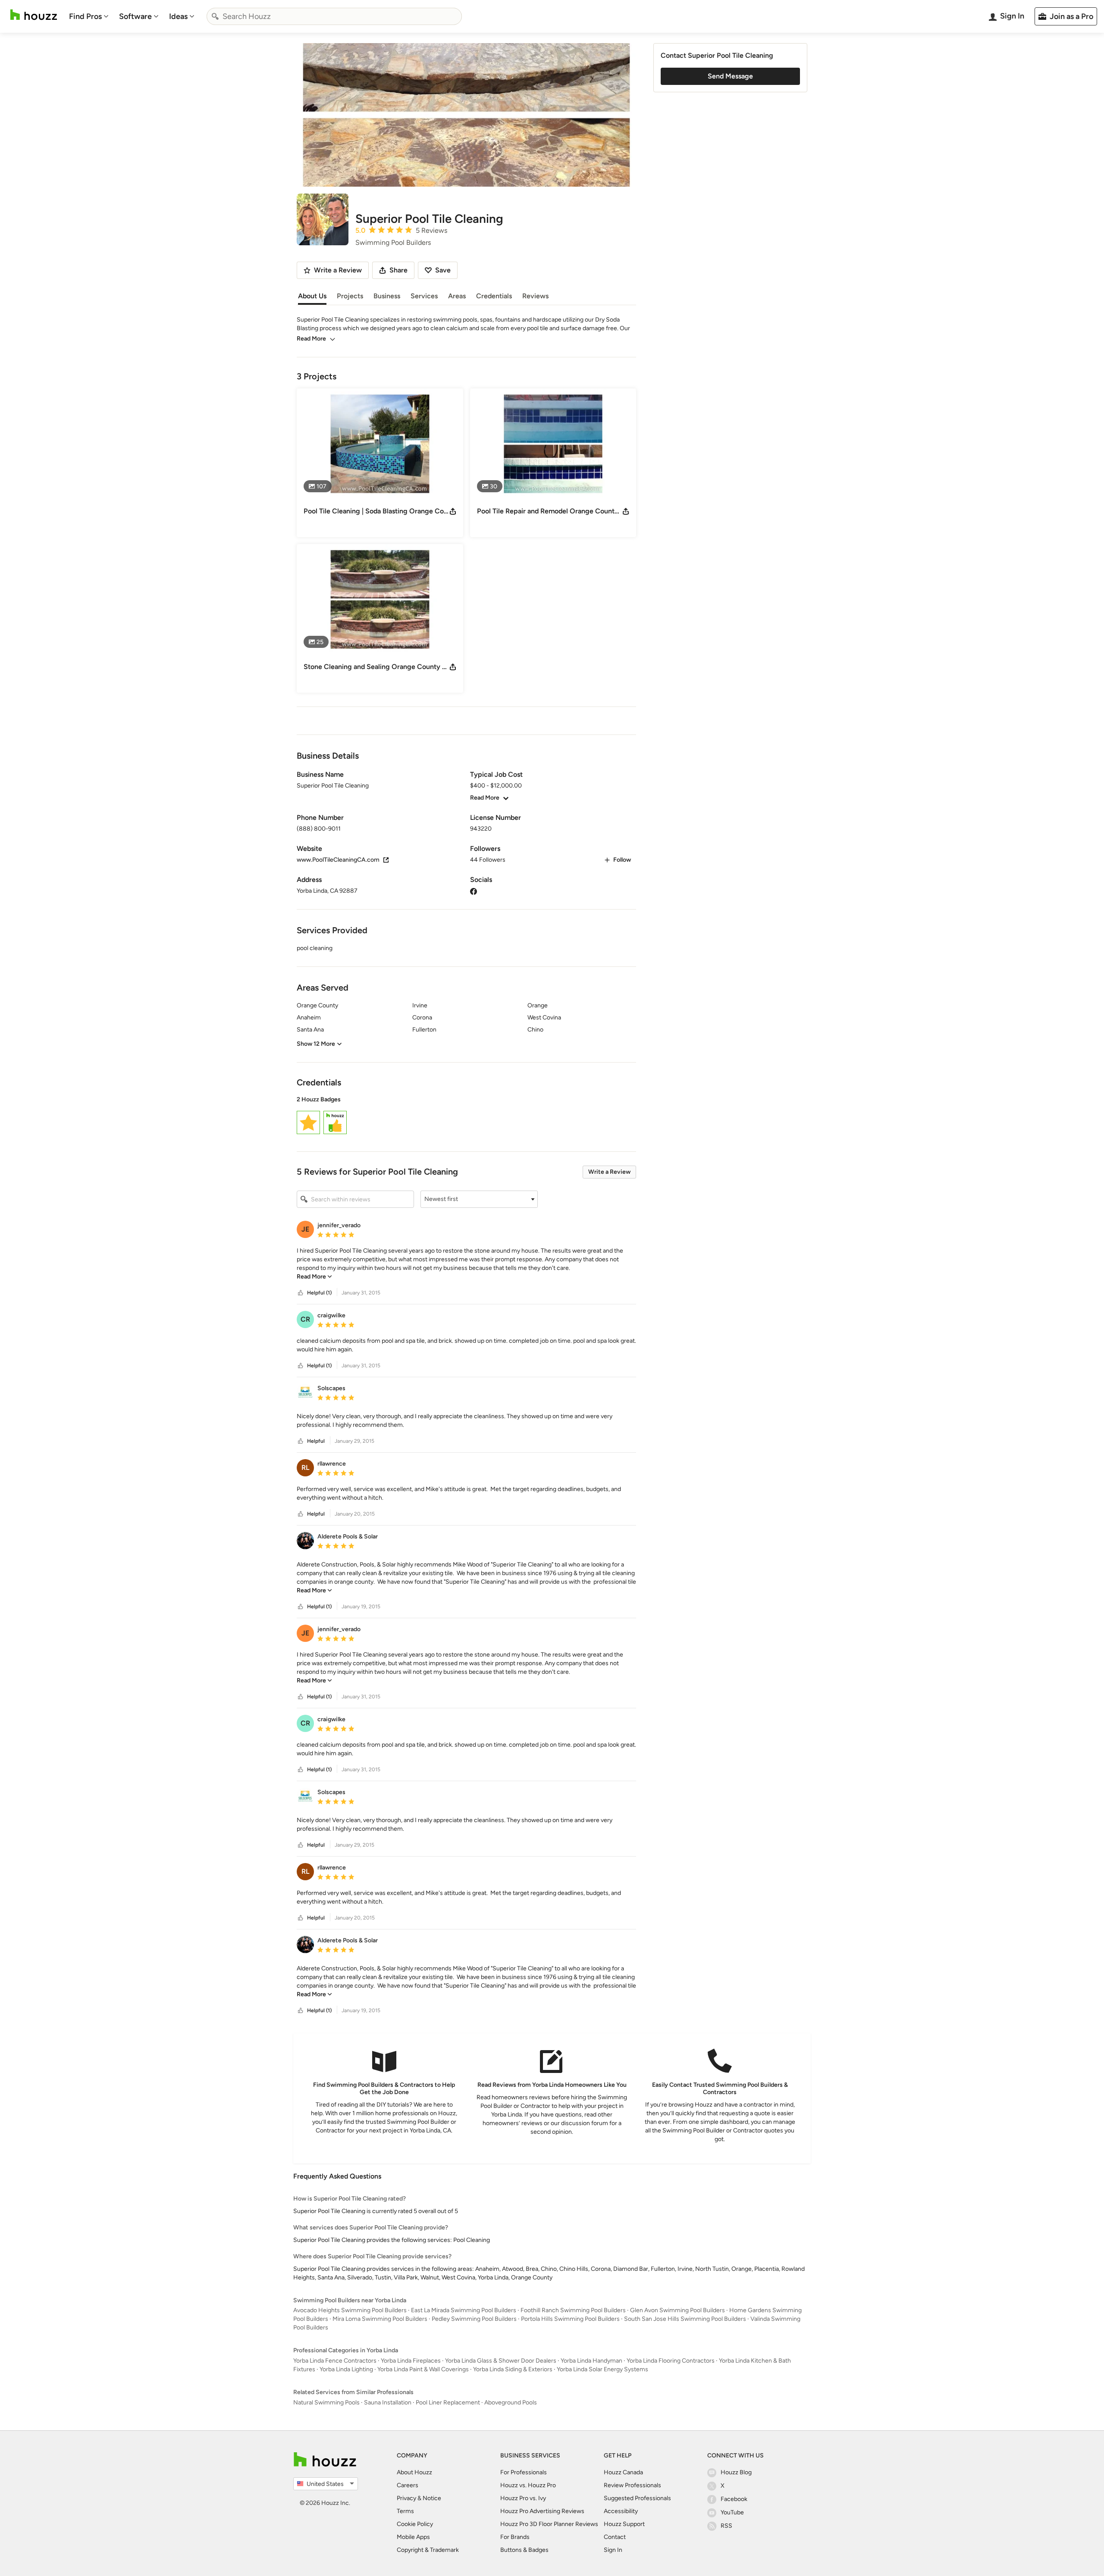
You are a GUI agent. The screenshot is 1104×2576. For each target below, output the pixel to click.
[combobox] (334, 16)
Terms (405, 2511)
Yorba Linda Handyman (591, 2361)
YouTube (732, 2512)
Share (398, 270)
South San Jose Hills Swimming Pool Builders (685, 2319)
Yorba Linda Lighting (346, 2369)
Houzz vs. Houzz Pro (528, 2485)
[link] (314, 1277)
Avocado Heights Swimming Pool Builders (350, 2310)
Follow (622, 860)
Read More (311, 339)
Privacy (406, 2498)
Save (443, 270)
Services (424, 296)
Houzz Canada (623, 2472)
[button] (466, 1116)
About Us (312, 296)
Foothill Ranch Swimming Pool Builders (573, 2310)
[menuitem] (89, 16)
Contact (615, 2537)
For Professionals (524, 2472)
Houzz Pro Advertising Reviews (542, 2511)
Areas (457, 296)
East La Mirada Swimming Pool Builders (464, 2310)
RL (305, 1468)
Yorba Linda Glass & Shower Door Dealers (501, 2361)
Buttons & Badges (524, 2550)
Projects (350, 296)
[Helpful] (301, 1293)
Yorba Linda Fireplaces (411, 2361)
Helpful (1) (319, 1293)
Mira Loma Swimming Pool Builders (380, 2319)
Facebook (734, 2499)
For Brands (515, 2537)
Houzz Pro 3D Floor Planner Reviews (549, 2524)
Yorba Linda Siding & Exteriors (513, 2369)
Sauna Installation (388, 2402)
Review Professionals (632, 2485)
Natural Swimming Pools (326, 2402)
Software (135, 16)
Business (387, 296)
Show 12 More (316, 1044)
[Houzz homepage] (34, 15)
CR (305, 1319)
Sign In (613, 2550)
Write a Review (609, 1172)
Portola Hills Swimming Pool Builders (570, 2319)
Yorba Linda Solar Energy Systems (602, 2369)
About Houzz (414, 2472)
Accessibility (621, 2511)
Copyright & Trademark (428, 2550)
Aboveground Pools (511, 2402)
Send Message (730, 76)
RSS (726, 2526)
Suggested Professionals (637, 2498)
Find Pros (85, 16)
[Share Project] (453, 511)
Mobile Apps (413, 2537)
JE (305, 1229)
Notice (432, 2498)
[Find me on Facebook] (474, 891)
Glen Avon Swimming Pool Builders (677, 2310)
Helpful (316, 1441)
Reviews (535, 296)
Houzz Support (624, 2524)
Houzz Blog (736, 2472)
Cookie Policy (415, 2524)
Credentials (494, 296)
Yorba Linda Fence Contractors (335, 2361)
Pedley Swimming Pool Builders (474, 2319)
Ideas (178, 16)
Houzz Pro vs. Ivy (523, 2498)
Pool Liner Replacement (448, 2402)
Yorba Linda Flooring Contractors (671, 2361)
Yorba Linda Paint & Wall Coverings (423, 2369)
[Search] (215, 16)
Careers (408, 2485)
